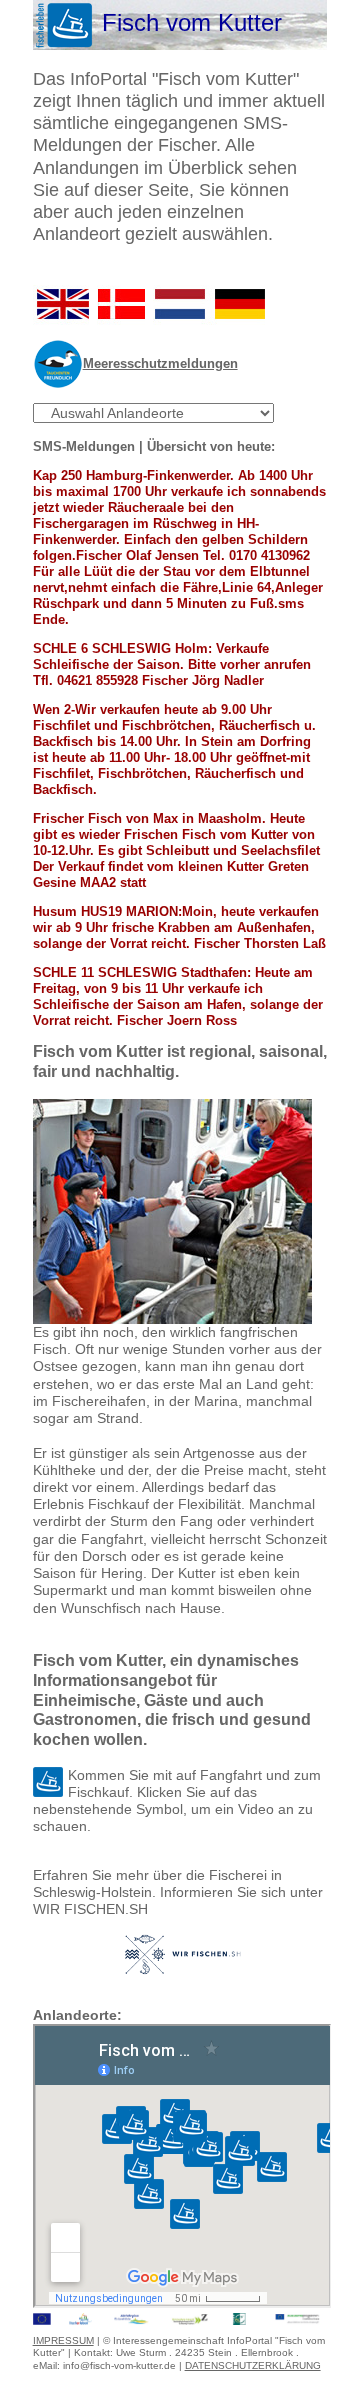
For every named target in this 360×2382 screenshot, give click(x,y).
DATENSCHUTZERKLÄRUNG (253, 2365)
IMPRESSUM (63, 2340)
